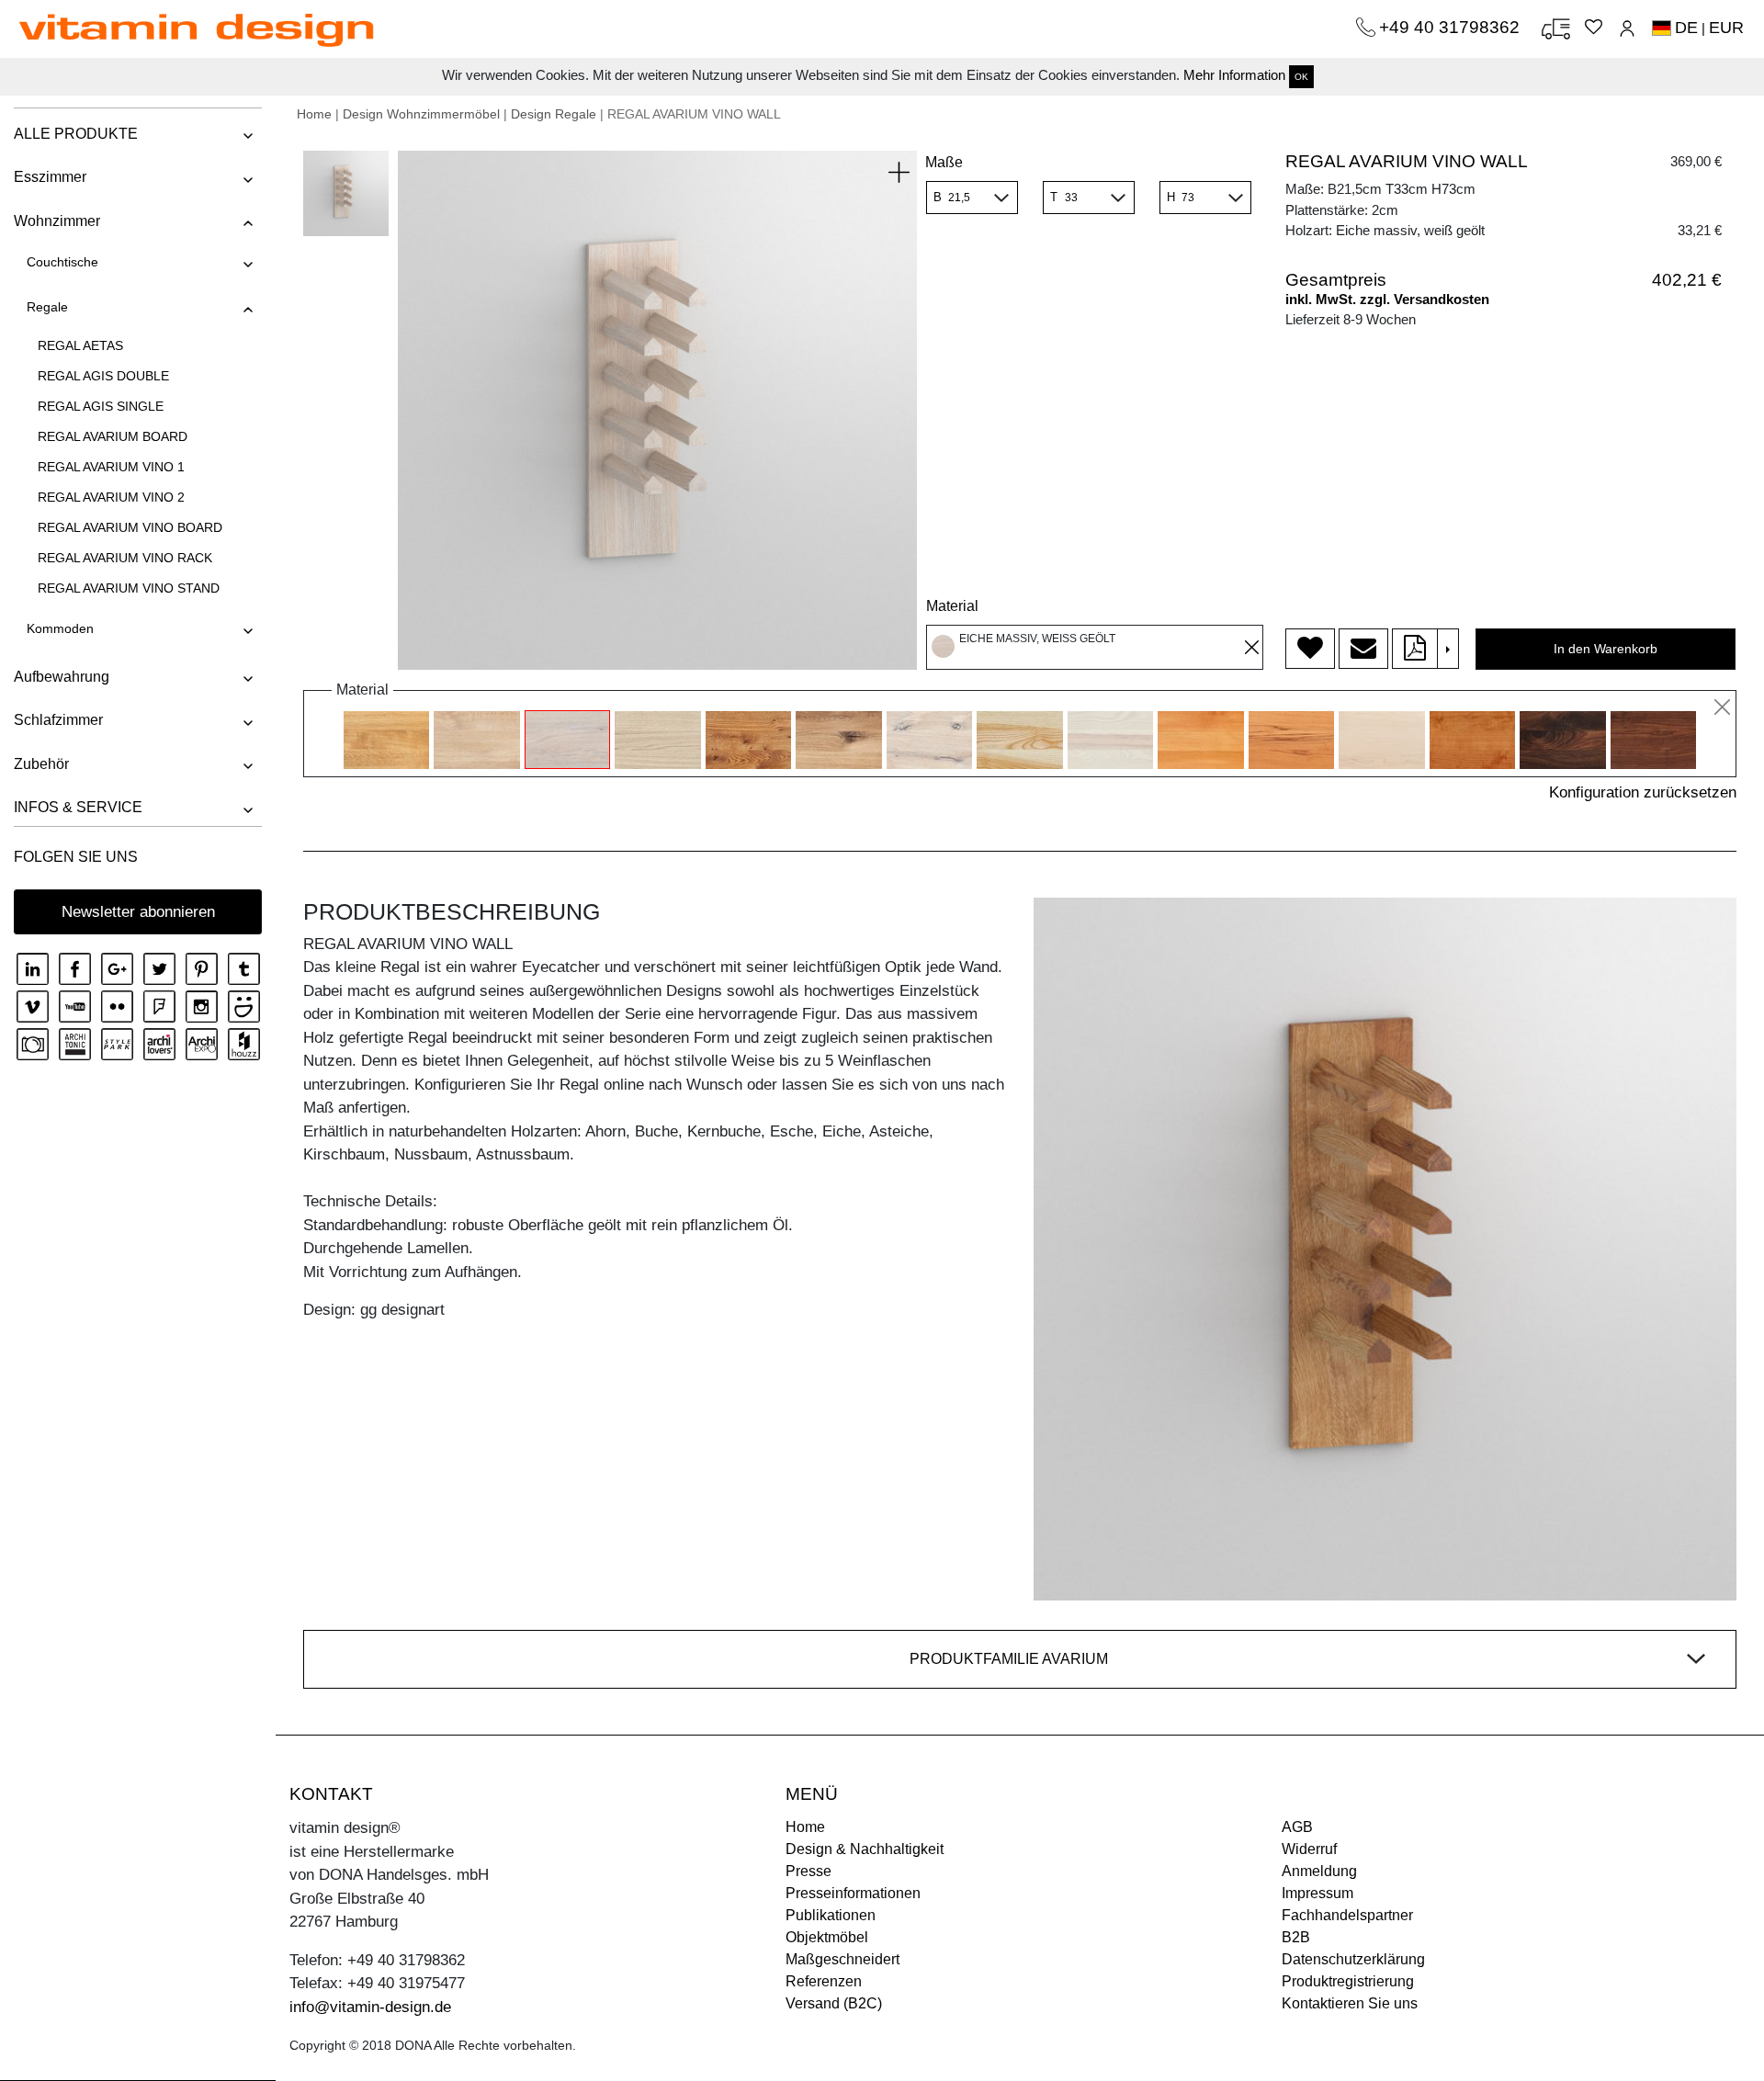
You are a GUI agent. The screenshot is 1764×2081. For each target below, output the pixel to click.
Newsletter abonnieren (138, 912)
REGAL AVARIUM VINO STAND (129, 588)
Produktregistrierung (1348, 1981)
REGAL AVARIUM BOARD (113, 436)
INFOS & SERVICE (78, 807)
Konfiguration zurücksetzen (1643, 792)
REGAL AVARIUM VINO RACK (125, 558)
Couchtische (62, 262)
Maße (944, 162)
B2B (1296, 1937)
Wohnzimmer (57, 221)
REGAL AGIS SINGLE (101, 406)
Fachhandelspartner (1347, 1915)
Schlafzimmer (58, 720)
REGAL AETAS (80, 345)
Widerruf (1309, 1849)
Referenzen (824, 1981)
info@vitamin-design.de (370, 2007)
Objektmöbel (827, 1937)
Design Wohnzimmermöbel (421, 114)
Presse (808, 1871)
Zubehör (41, 764)
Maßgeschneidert (842, 1959)
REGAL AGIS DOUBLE (103, 376)
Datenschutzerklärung (1353, 1959)
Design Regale (554, 114)
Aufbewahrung (62, 677)
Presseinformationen (853, 1893)
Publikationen (831, 1915)
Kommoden (60, 628)
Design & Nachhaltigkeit (865, 1849)
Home (314, 114)
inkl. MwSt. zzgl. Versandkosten (1387, 299)
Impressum (1317, 1893)
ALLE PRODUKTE (76, 134)
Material (952, 606)
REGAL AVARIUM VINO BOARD (130, 527)
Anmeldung (1319, 1871)
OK (1301, 77)
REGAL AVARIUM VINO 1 (111, 467)
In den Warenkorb (1606, 649)
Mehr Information (1234, 75)
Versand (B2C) (834, 2003)
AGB (1297, 1827)
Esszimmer (50, 177)
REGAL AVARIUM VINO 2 (111, 497)
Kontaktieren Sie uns (1350, 2003)
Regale (47, 307)
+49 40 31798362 (1452, 27)
